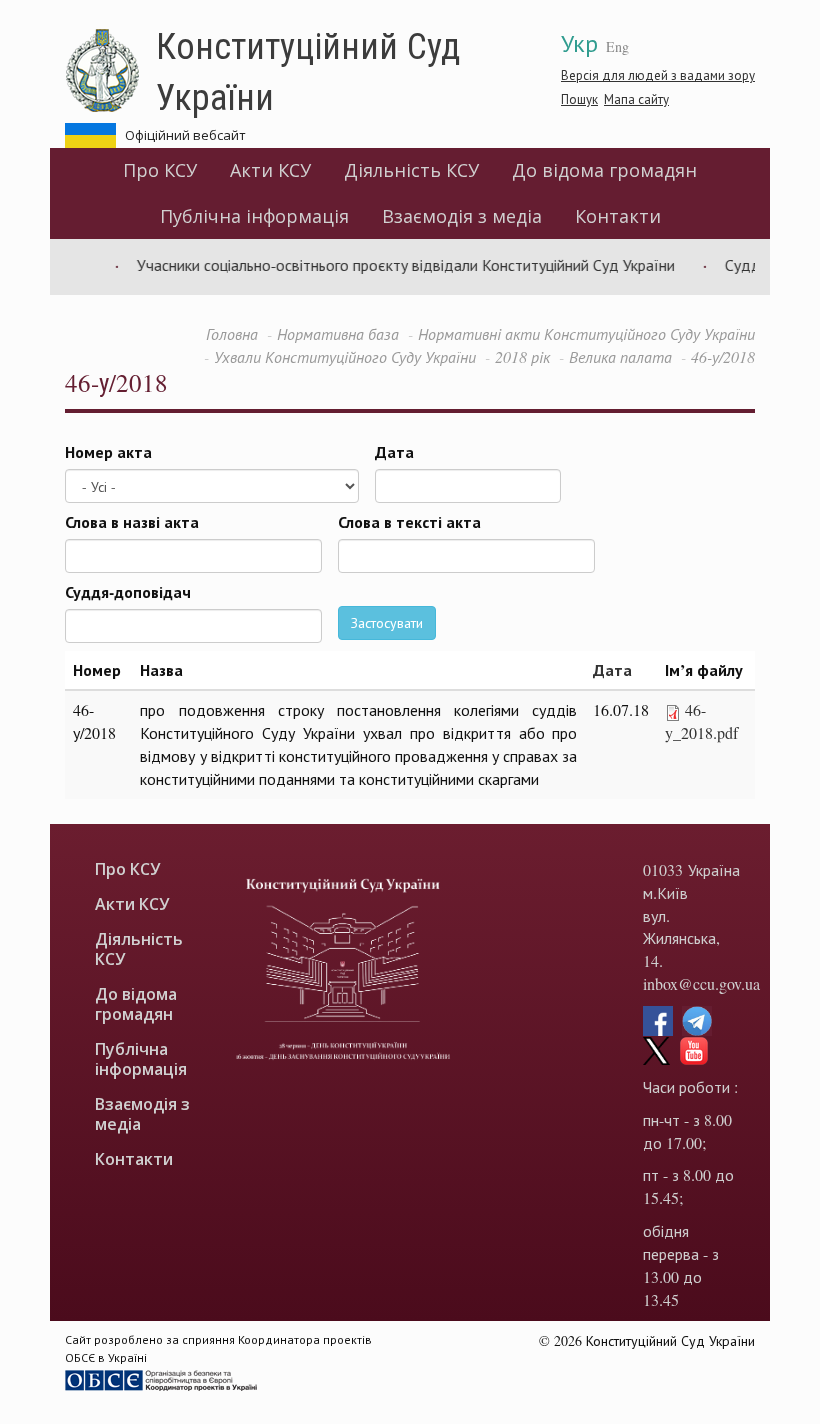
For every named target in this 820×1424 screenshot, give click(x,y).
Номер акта (108, 452)
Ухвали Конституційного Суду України (345, 356)
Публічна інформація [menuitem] (254, 216)
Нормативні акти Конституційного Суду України (586, 333)
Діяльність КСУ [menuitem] (411, 170)
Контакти (618, 216)
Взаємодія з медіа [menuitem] (462, 216)
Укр (579, 43)
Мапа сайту (636, 99)
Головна (232, 333)
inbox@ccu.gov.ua (701, 983)
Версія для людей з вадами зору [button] (658, 75)
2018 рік (522, 356)
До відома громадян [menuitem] (604, 170)
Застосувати (387, 622)
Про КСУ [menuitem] (160, 170)
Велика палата (620, 356)
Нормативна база (338, 333)
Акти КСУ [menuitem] (270, 170)
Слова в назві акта (132, 522)
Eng (617, 46)
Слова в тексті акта (409, 522)
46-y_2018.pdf (701, 721)
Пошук (579, 99)
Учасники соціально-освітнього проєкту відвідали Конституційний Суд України (392, 264)
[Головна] (110, 71)
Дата (394, 452)
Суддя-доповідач (128, 592)
